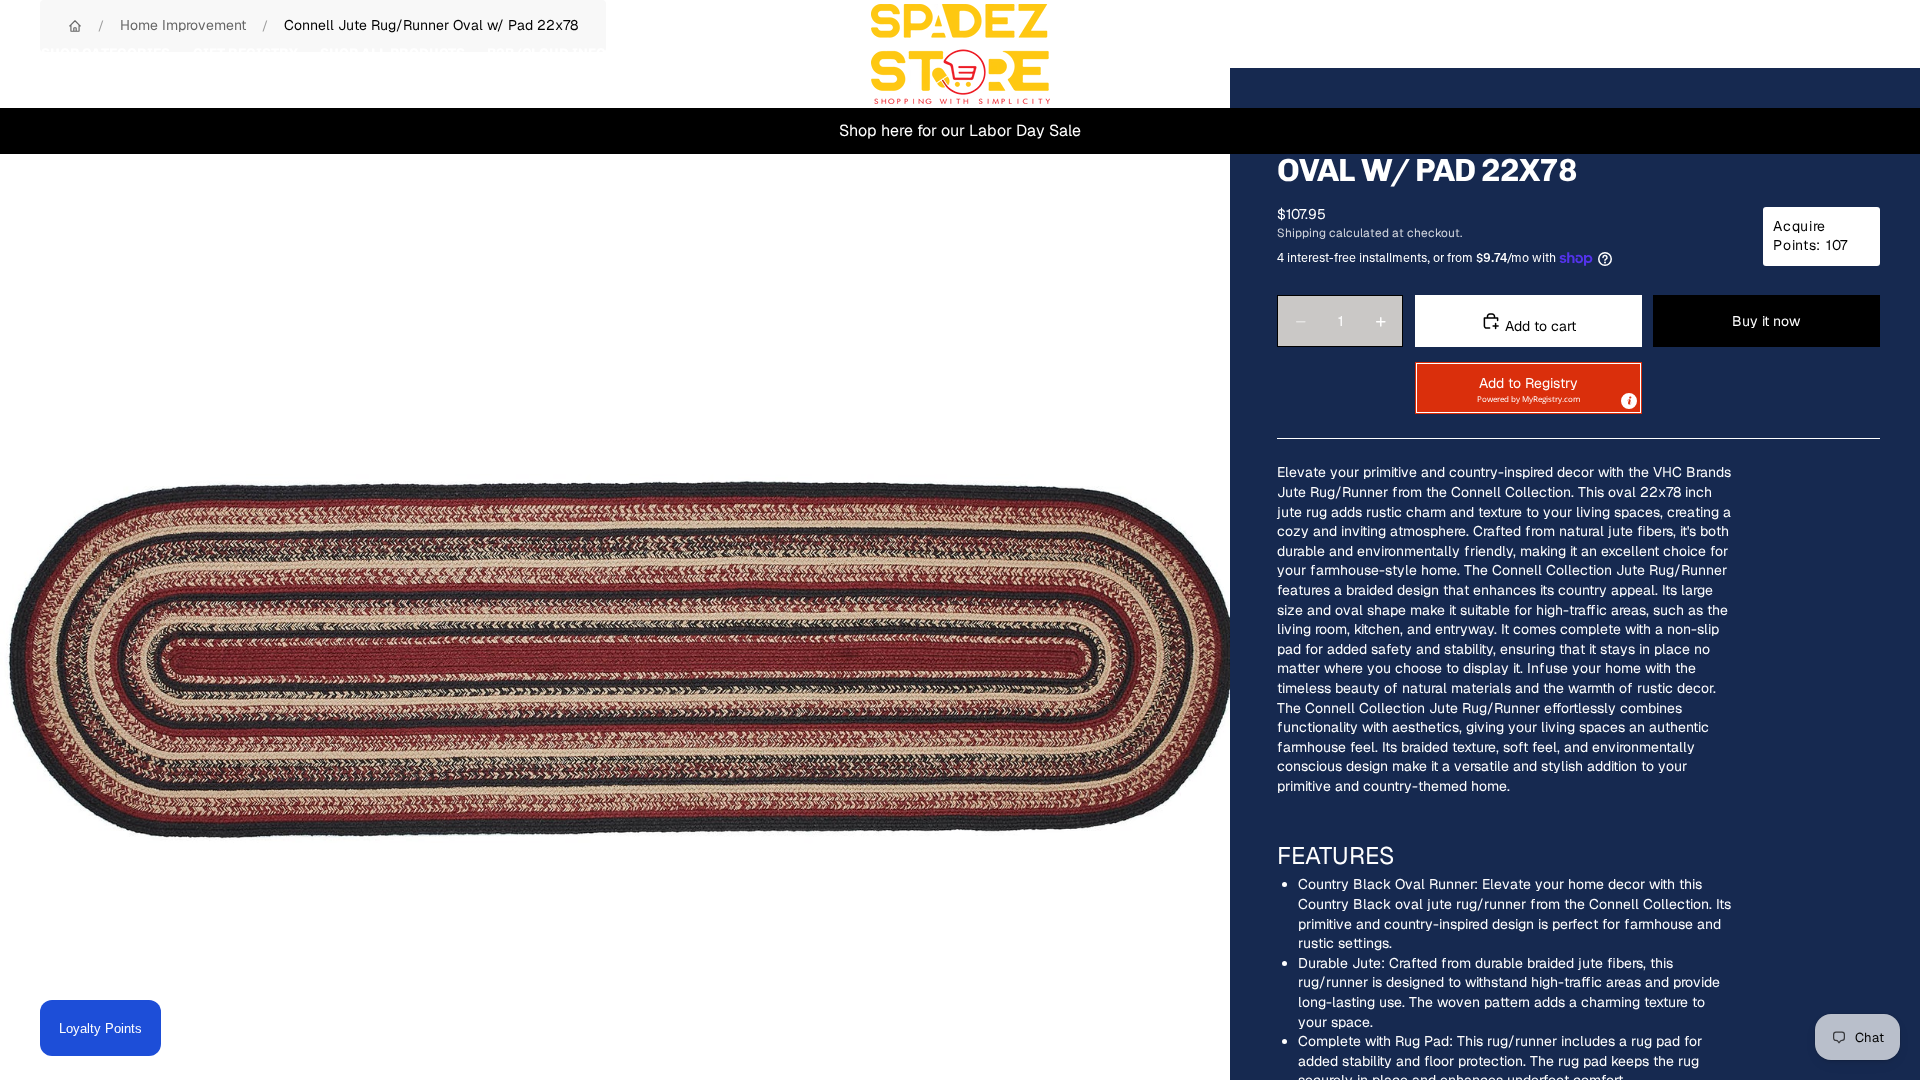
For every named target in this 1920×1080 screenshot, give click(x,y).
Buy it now (1766, 321)
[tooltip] (1628, 400)
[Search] (1772, 54)
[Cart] (1858, 54)
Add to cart (1538, 326)
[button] (1528, 388)
